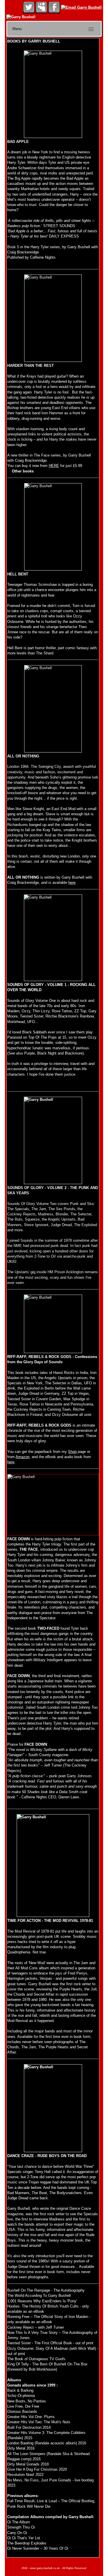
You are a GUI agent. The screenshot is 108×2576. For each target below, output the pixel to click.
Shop (72, 1452)
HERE (54, 466)
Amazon (22, 1457)
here (72, 883)
